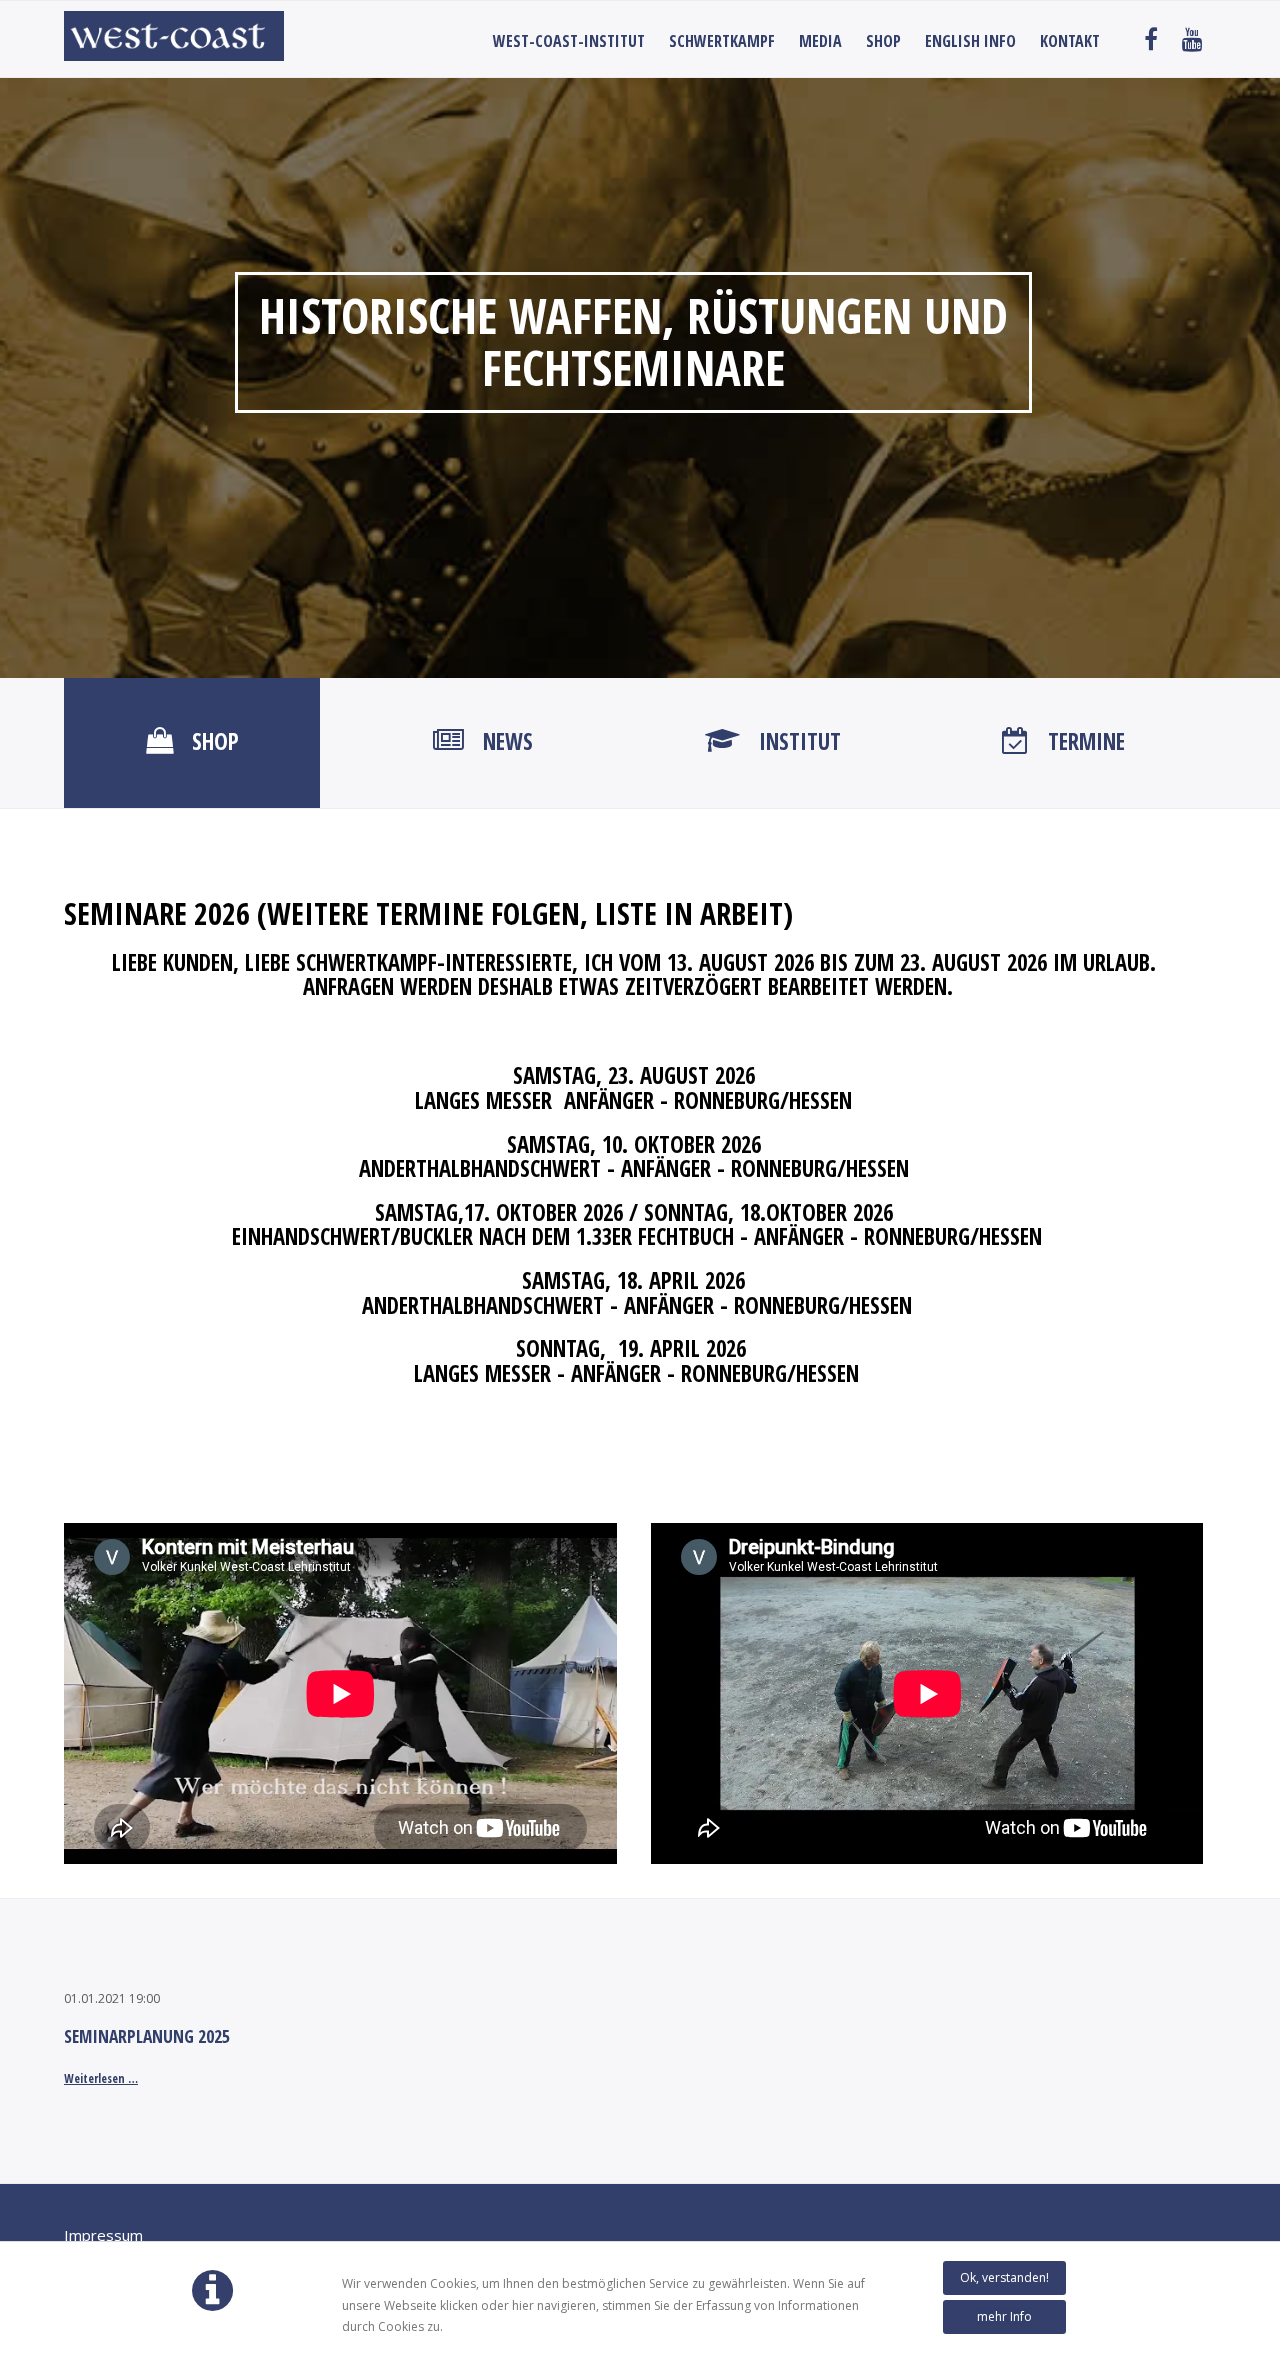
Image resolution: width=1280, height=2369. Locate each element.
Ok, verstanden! (1004, 2277)
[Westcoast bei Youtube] (1192, 41)
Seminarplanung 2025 (147, 2036)
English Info (970, 41)
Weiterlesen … (101, 2078)
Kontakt (1070, 41)
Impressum (103, 2235)
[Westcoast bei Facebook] (1151, 41)
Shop (883, 41)
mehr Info (1004, 2316)
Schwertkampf (722, 41)
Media (820, 41)
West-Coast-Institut (569, 41)
